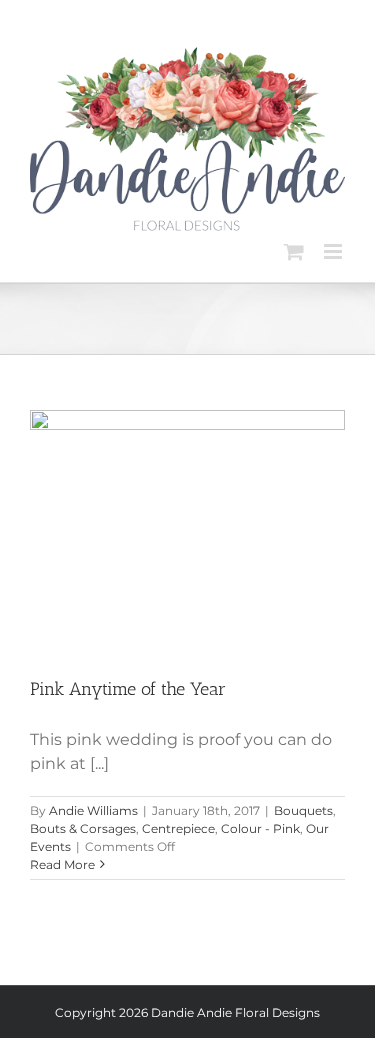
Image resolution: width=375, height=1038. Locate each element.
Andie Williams (93, 810)
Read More (62, 864)
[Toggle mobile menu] (334, 251)
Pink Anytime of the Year (128, 689)
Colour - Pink (260, 828)
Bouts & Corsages (83, 828)
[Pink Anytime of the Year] (187, 528)
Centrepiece (178, 828)
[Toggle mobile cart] (294, 251)
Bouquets (303, 810)
